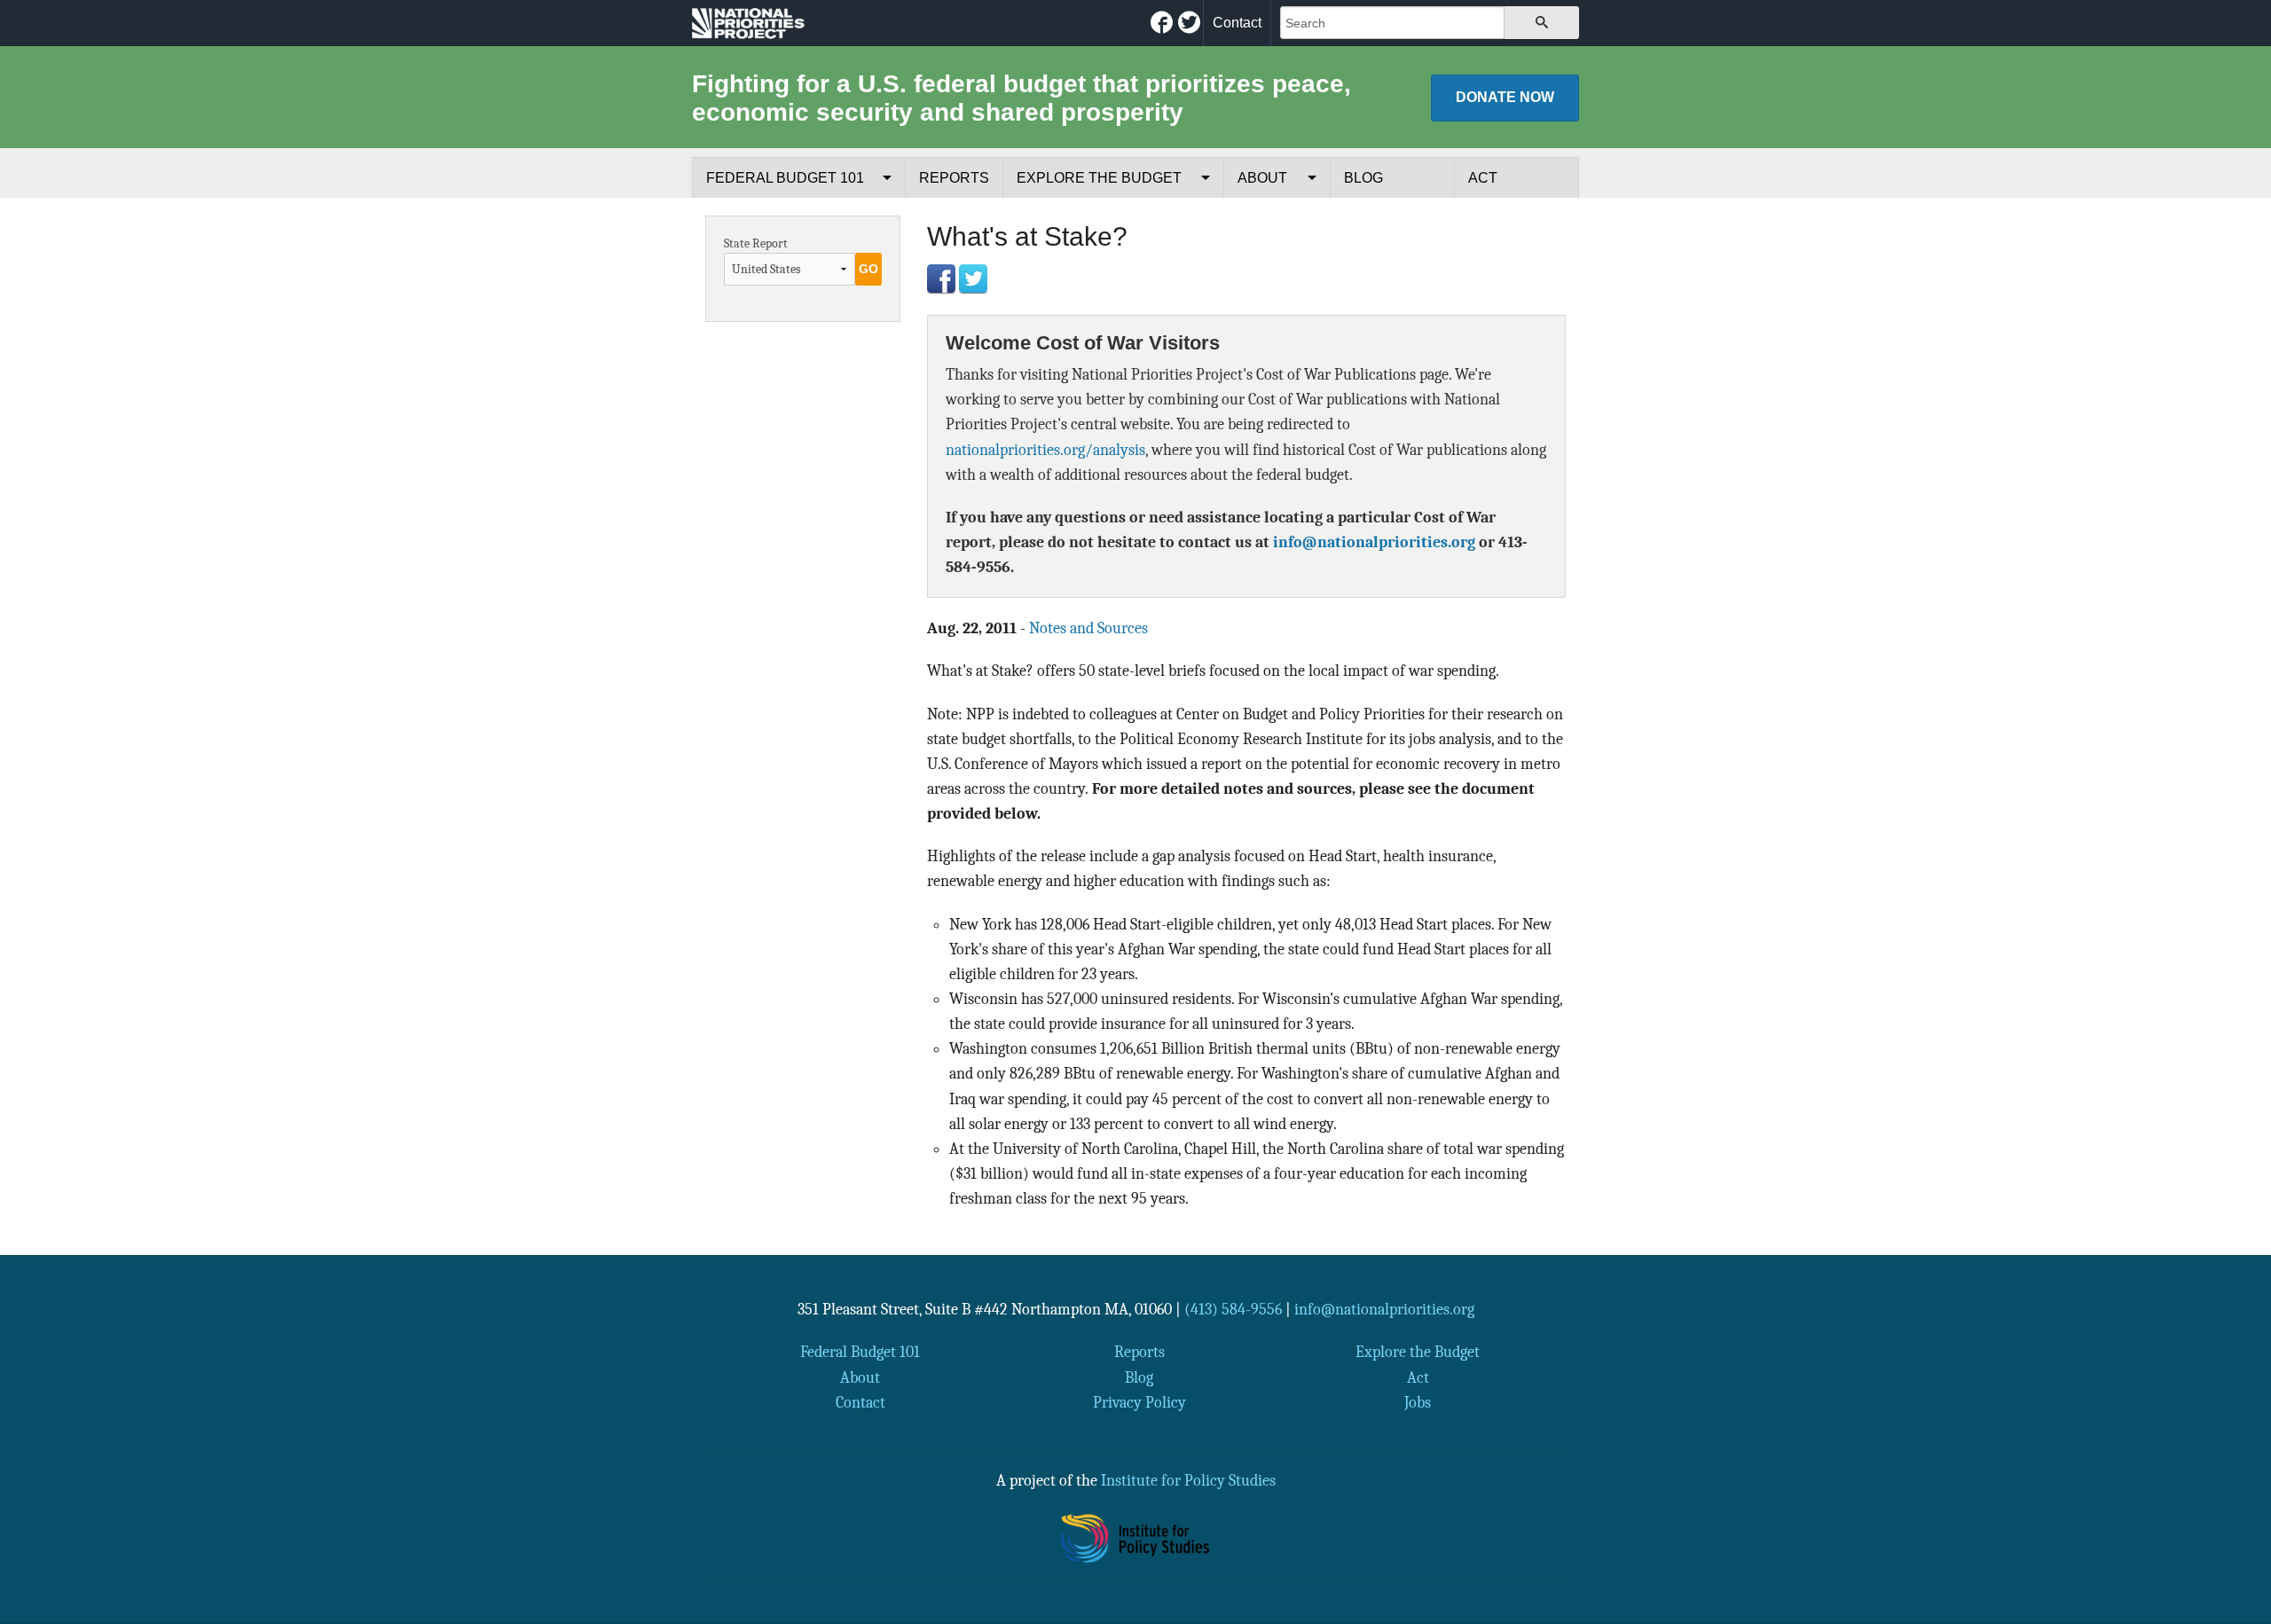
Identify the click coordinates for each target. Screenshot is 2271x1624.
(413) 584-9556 (1233, 1309)
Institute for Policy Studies (1188, 1480)
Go (868, 269)
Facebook (941, 279)
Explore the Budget (1099, 178)
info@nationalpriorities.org (1374, 542)
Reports (954, 178)
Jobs (1418, 1402)
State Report (756, 243)
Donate (1505, 97)
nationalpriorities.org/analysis (1045, 450)
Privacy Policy (1139, 1402)
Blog (1363, 178)
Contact (1237, 23)
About (1262, 178)
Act (1483, 178)
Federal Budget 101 (785, 178)
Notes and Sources (1088, 628)
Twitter (973, 279)
